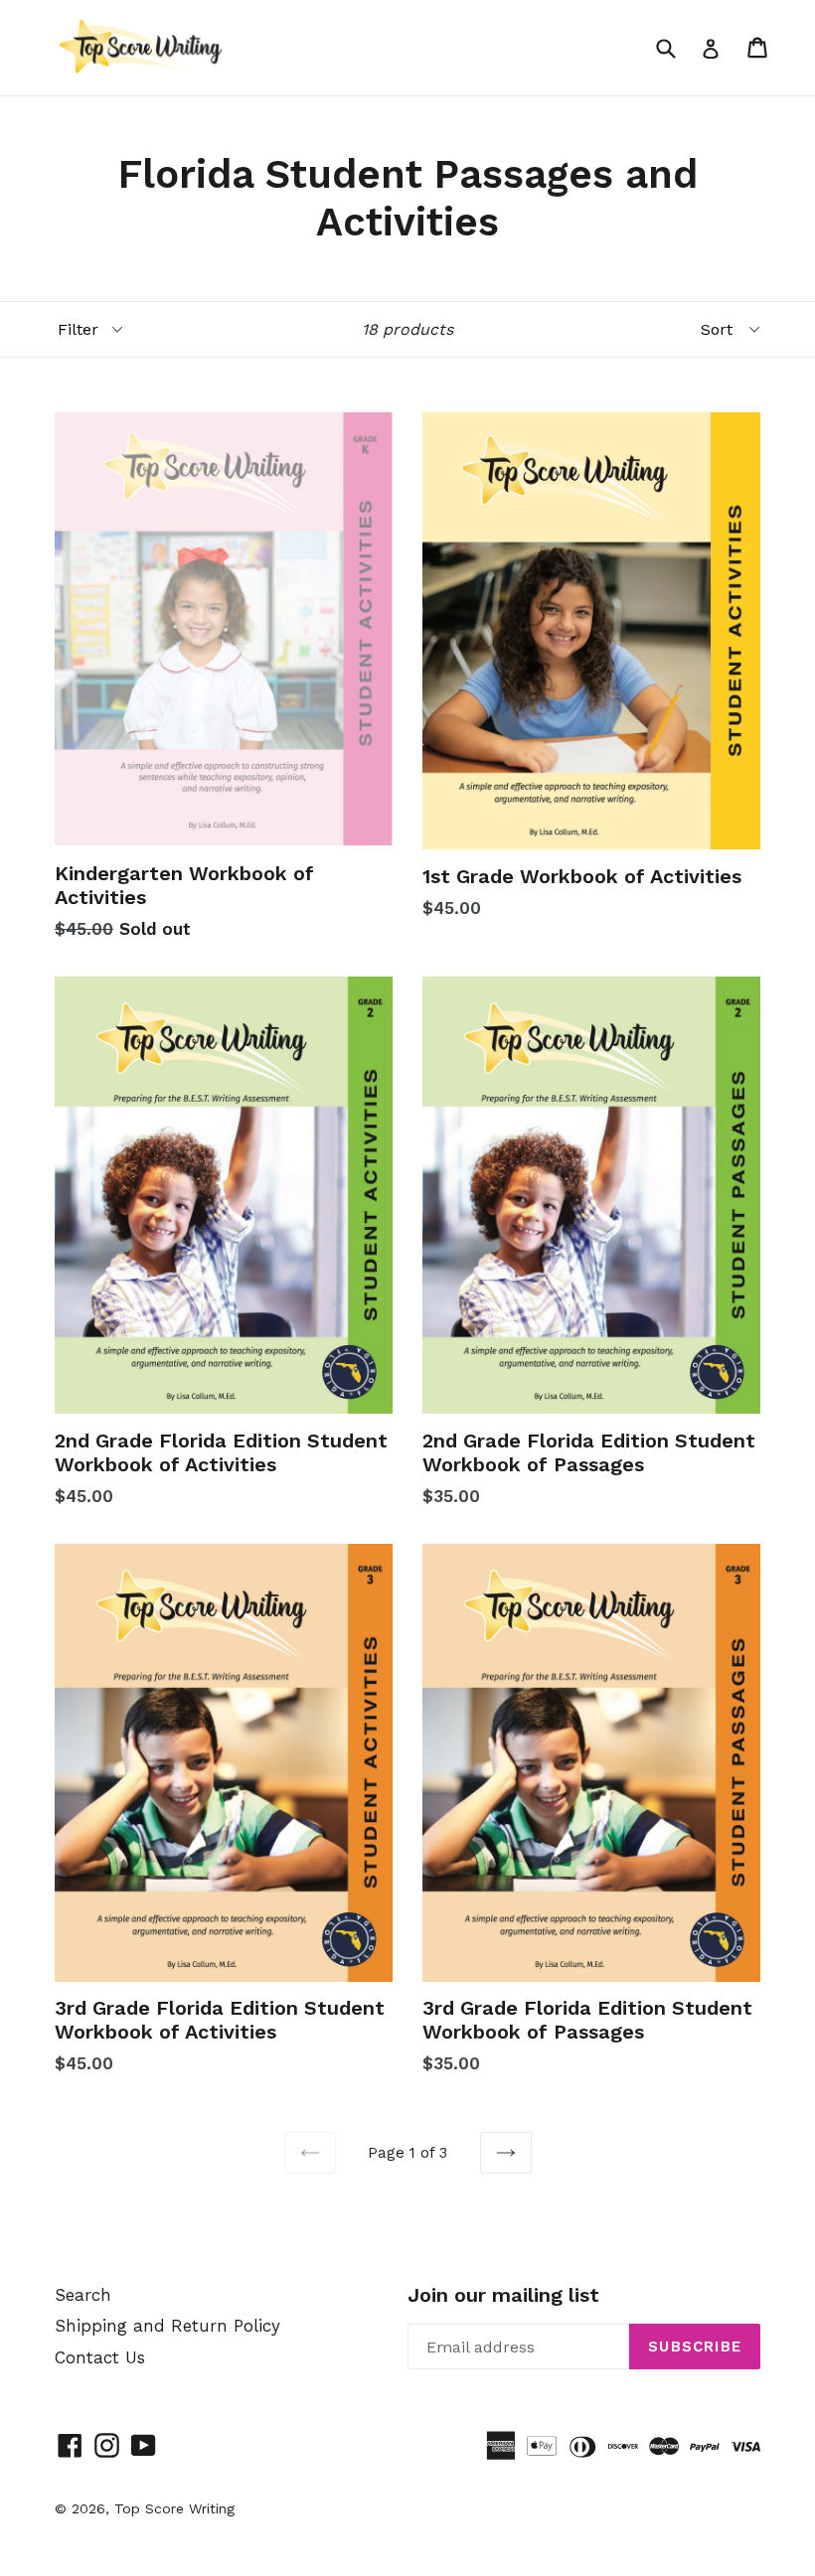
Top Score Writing (174, 2508)
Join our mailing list (503, 2295)
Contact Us (100, 2357)
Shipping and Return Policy (167, 2326)
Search (83, 2295)
